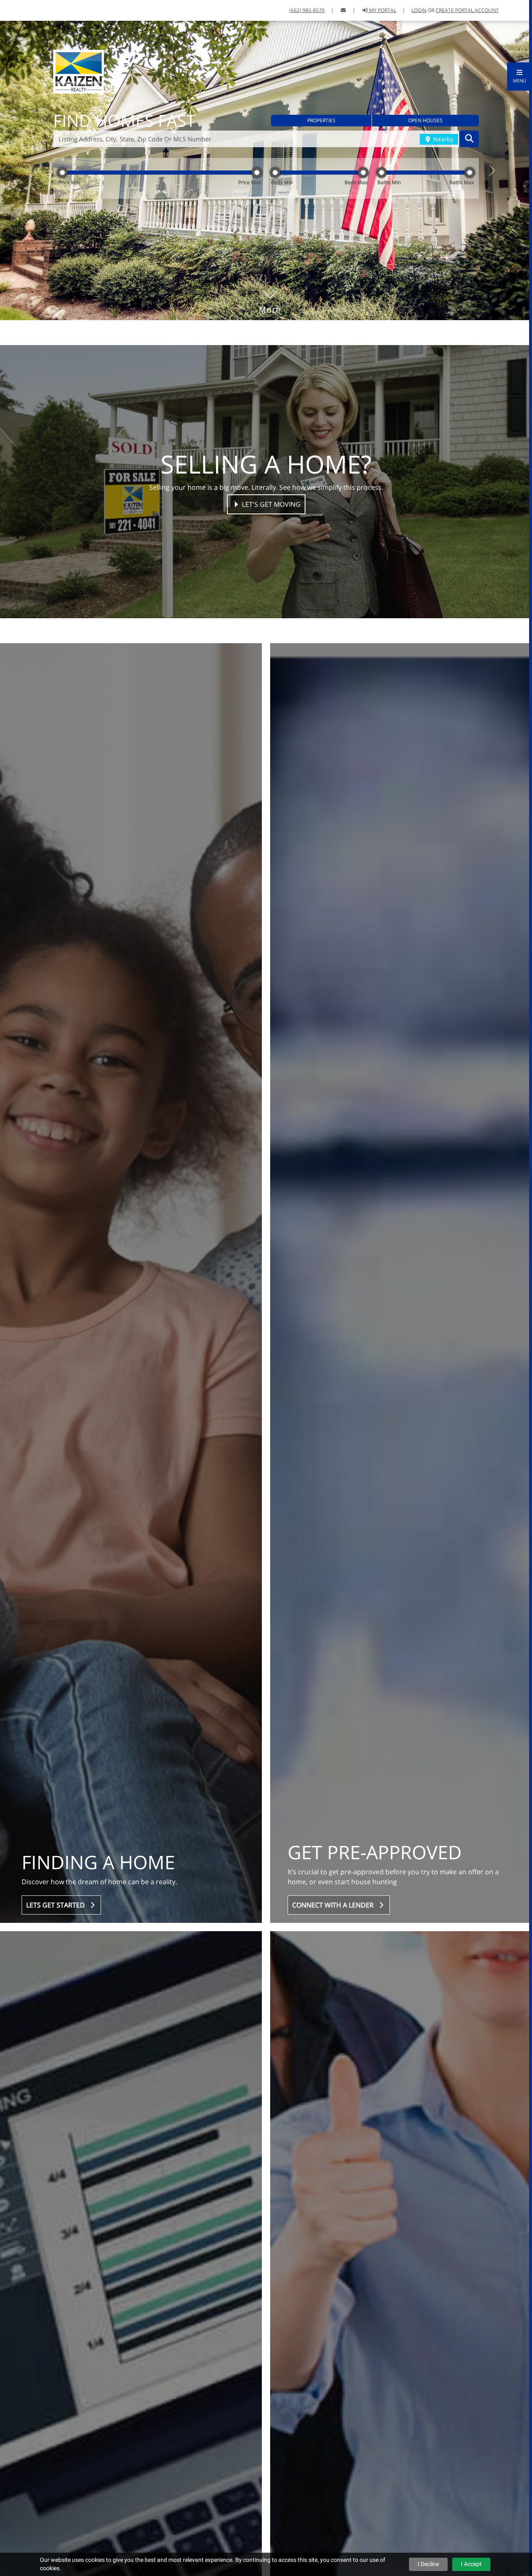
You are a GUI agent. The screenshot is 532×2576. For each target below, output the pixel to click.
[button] (520, 76)
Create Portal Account (467, 10)
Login (419, 10)
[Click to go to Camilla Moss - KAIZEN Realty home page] (79, 71)
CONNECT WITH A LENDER (335, 1960)
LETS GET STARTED (57, 1960)
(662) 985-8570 (307, 10)
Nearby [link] (442, 156)
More (270, 353)
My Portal (382, 10)
